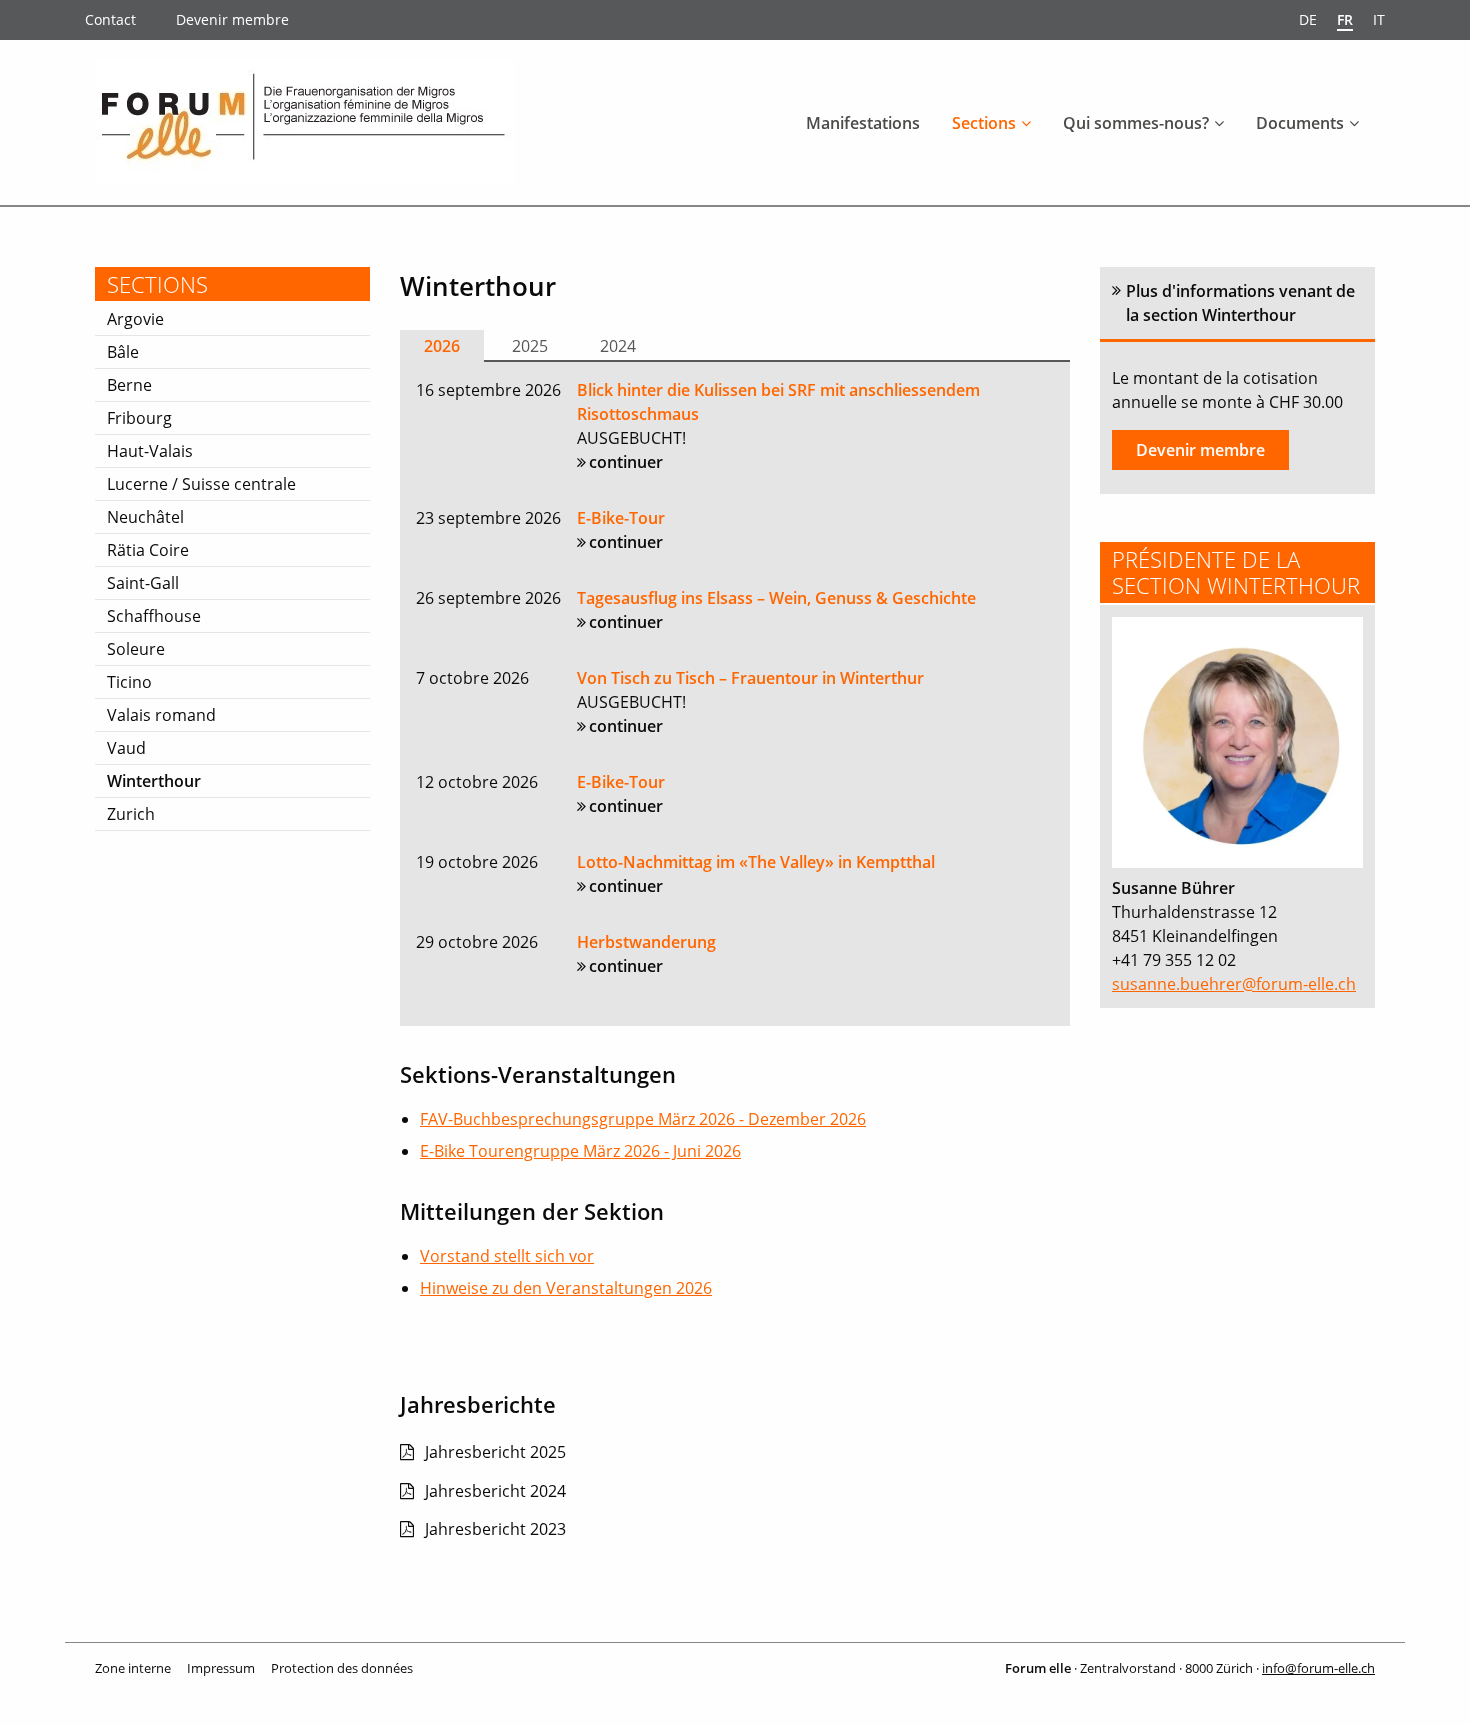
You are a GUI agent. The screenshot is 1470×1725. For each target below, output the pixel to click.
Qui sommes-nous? (1136, 123)
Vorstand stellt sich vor (507, 1256)
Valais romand (161, 715)
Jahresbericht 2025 (495, 1452)
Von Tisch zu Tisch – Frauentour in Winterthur (750, 678)
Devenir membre (232, 19)
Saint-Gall (143, 583)
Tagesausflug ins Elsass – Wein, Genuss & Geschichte (776, 598)
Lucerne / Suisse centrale (201, 484)
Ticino (129, 682)
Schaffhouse (154, 616)
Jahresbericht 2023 (495, 1529)
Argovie (135, 319)
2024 (618, 346)
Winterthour (154, 781)
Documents (1300, 123)
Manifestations (863, 123)
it (1379, 19)
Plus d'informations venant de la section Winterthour (1240, 303)
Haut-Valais (150, 451)
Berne (129, 385)
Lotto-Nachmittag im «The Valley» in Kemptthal (756, 862)
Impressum (221, 1668)
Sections (984, 123)
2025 (530, 346)
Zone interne (133, 1668)
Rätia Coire (148, 550)
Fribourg (139, 418)
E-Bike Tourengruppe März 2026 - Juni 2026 (580, 1151)
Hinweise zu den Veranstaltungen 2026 (566, 1288)
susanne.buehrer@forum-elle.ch (1234, 984)
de (1308, 19)
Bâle (123, 352)
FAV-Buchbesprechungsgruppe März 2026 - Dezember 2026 (643, 1119)
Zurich (131, 814)
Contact (110, 19)
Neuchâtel (145, 517)
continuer (626, 462)
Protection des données (342, 1668)
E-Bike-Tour (621, 518)
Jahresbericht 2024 (495, 1491)
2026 (442, 346)
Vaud (126, 748)
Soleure (136, 649)
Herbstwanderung (646, 942)
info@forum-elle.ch (1318, 1668)
